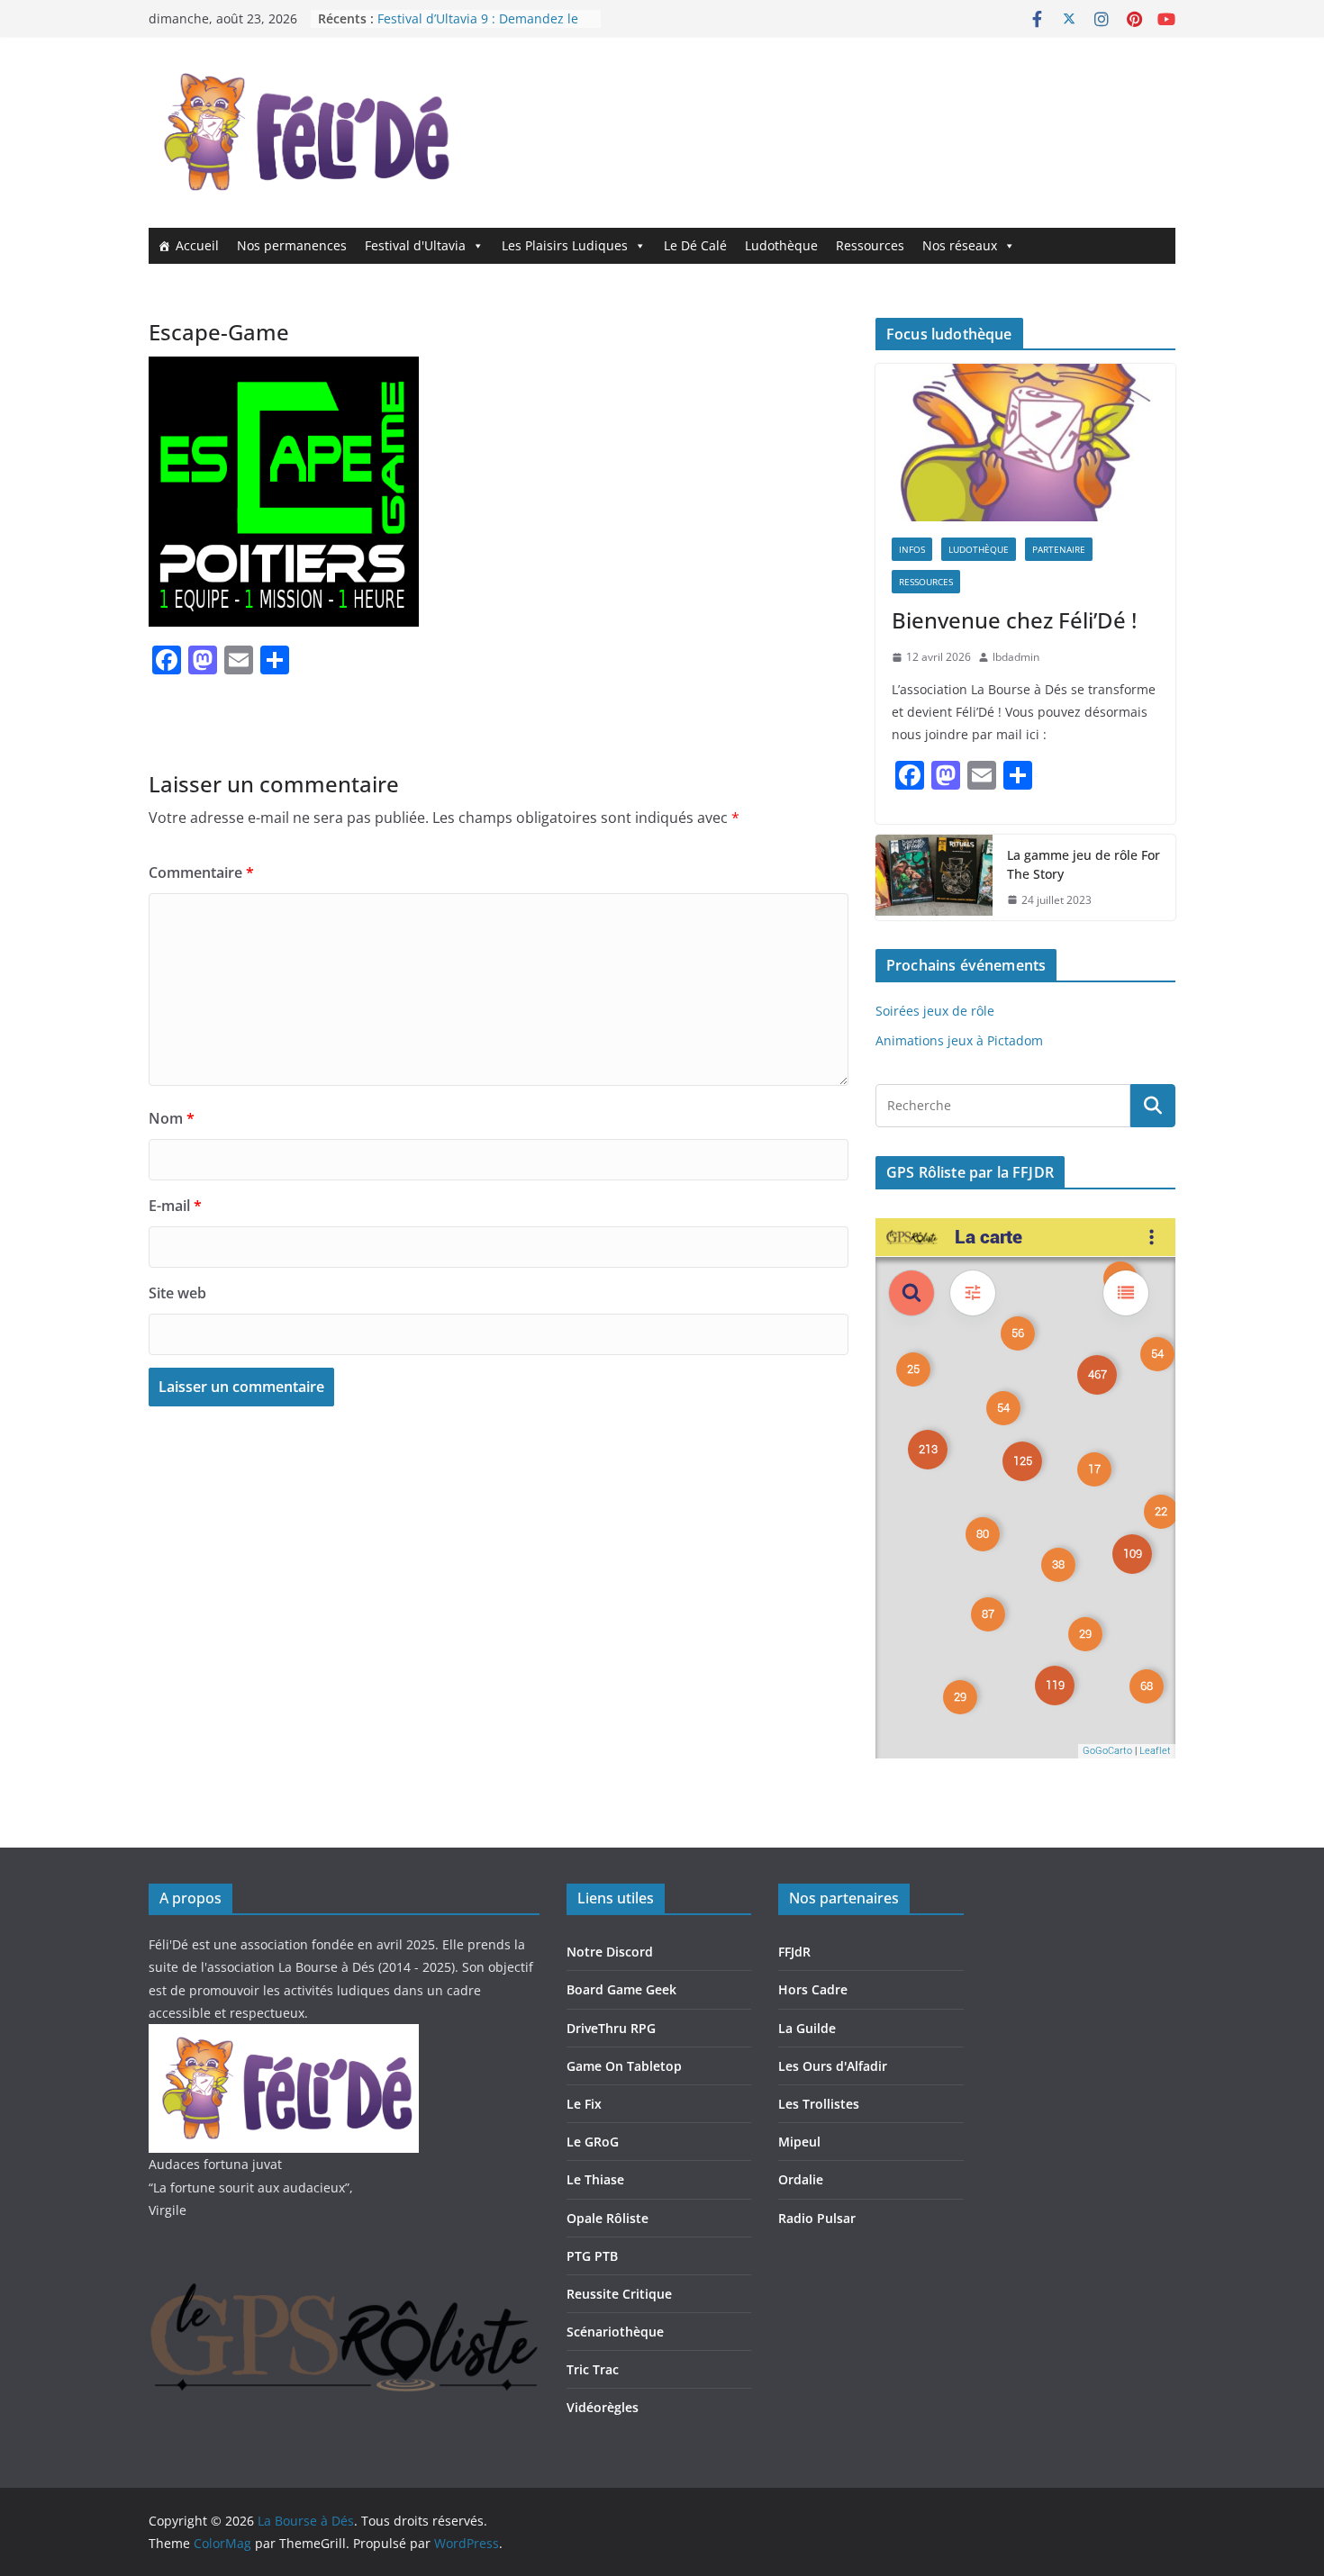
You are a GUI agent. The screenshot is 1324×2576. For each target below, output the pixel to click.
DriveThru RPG (611, 2028)
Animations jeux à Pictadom (959, 1040)
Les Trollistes (819, 2104)
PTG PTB (592, 2256)
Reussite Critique (619, 2294)
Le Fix (584, 2104)
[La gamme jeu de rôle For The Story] (934, 878)
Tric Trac (593, 2369)
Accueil (197, 245)
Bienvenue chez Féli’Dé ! (1014, 620)
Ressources (870, 245)
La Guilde (807, 2028)
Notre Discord (610, 1952)
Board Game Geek (621, 1989)
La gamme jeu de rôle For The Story (1084, 864)
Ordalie (801, 2179)
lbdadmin (1016, 657)
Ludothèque (781, 245)
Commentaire (201, 872)
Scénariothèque (615, 2332)
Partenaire (1059, 549)
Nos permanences (292, 245)
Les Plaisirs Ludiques (565, 245)
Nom (172, 1118)
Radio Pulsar (817, 2218)
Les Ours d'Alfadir (833, 2066)
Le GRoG (593, 2142)
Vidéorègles (603, 2407)
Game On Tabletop (624, 2066)
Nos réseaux (960, 245)
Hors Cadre (813, 1989)
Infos (912, 549)
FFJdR (794, 1952)
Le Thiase (595, 2179)
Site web (177, 1293)
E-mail (175, 1206)
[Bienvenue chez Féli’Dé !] (1025, 443)
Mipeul (799, 2142)
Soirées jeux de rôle (935, 1011)
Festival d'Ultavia (415, 245)
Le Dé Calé (695, 245)
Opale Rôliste (608, 2218)
